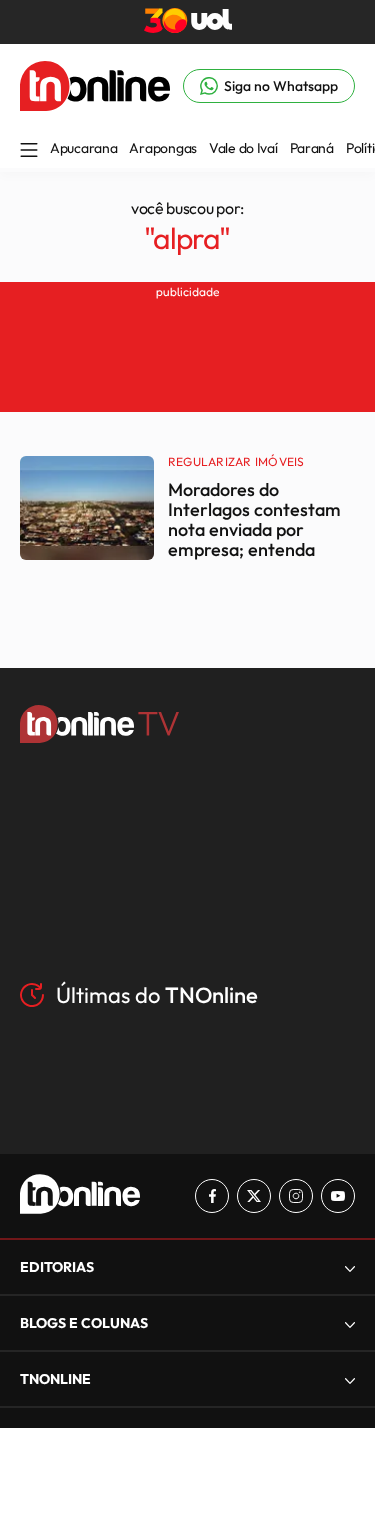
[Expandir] (350, 1379)
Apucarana (83, 148)
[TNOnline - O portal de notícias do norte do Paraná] (95, 105)
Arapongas (162, 148)
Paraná (312, 148)
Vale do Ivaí (243, 148)
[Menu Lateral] (29, 151)
